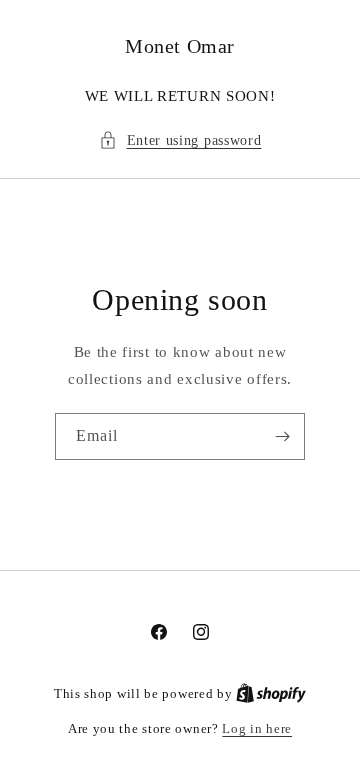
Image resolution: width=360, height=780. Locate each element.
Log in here (257, 728)
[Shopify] (271, 693)
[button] (180, 140)
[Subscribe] (282, 436)
